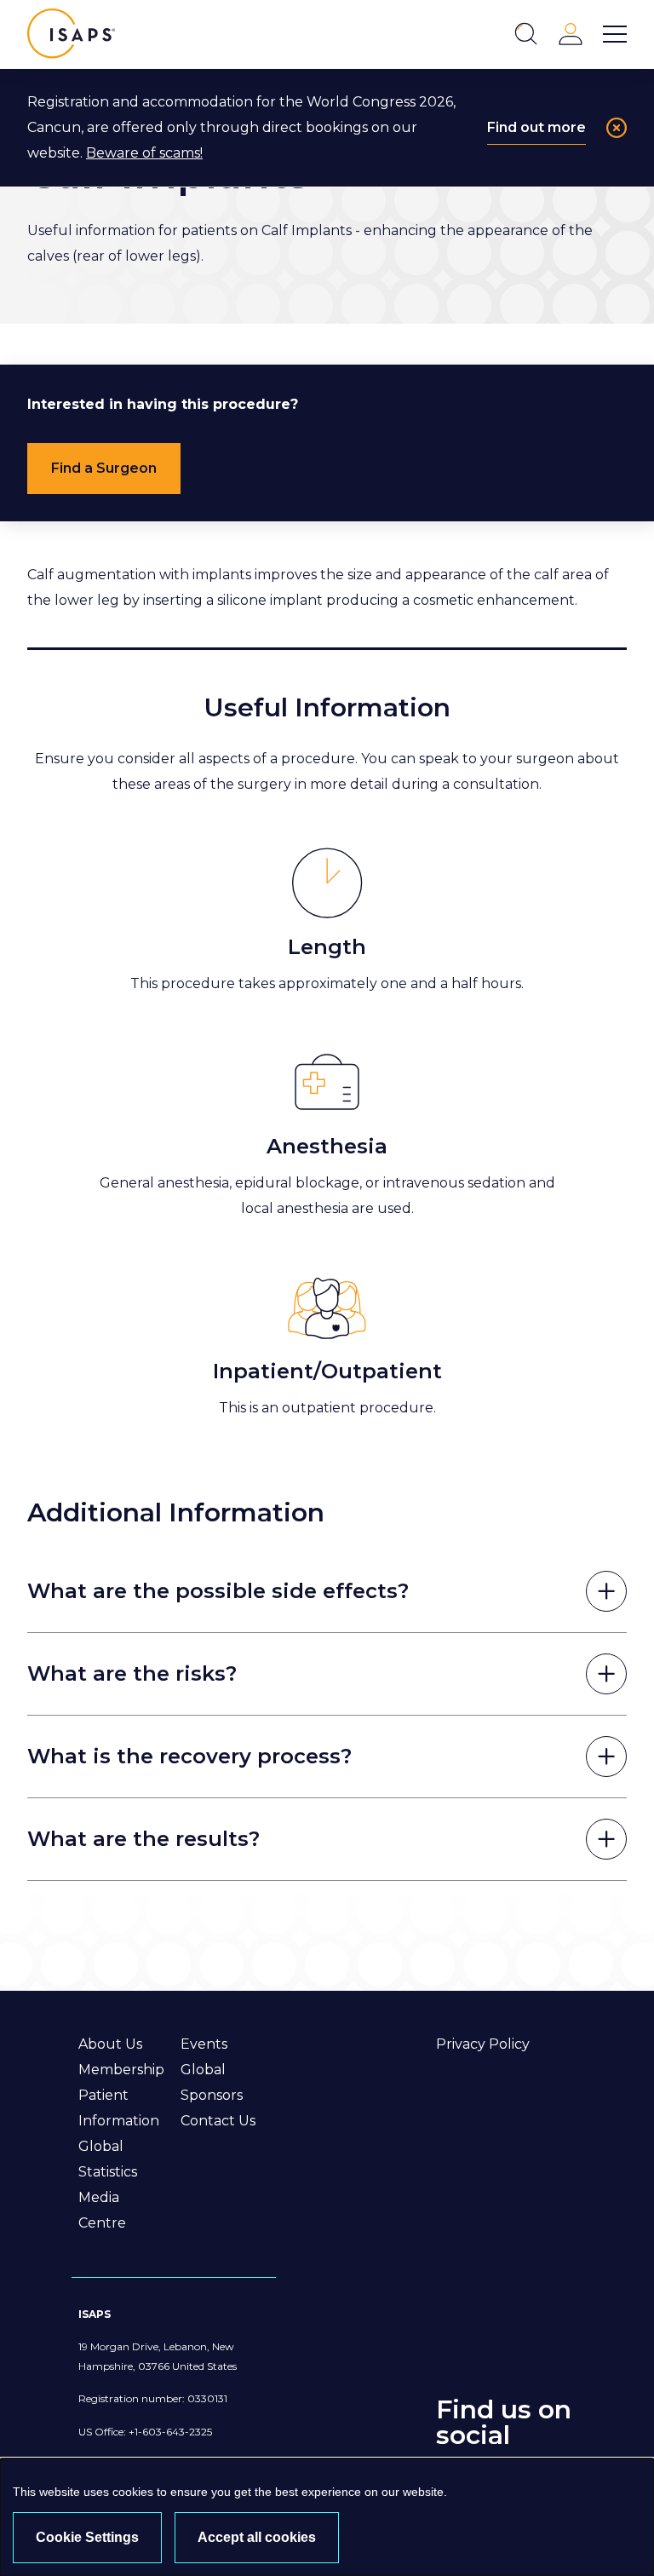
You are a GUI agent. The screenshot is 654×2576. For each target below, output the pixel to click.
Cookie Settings (87, 2537)
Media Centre (102, 2210)
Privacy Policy (483, 2044)
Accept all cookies (257, 2537)
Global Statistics (108, 2159)
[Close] (617, 128)
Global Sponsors (212, 2082)
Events (204, 2044)
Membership (121, 2070)
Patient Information (119, 2108)
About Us (110, 2044)
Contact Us (218, 2121)
